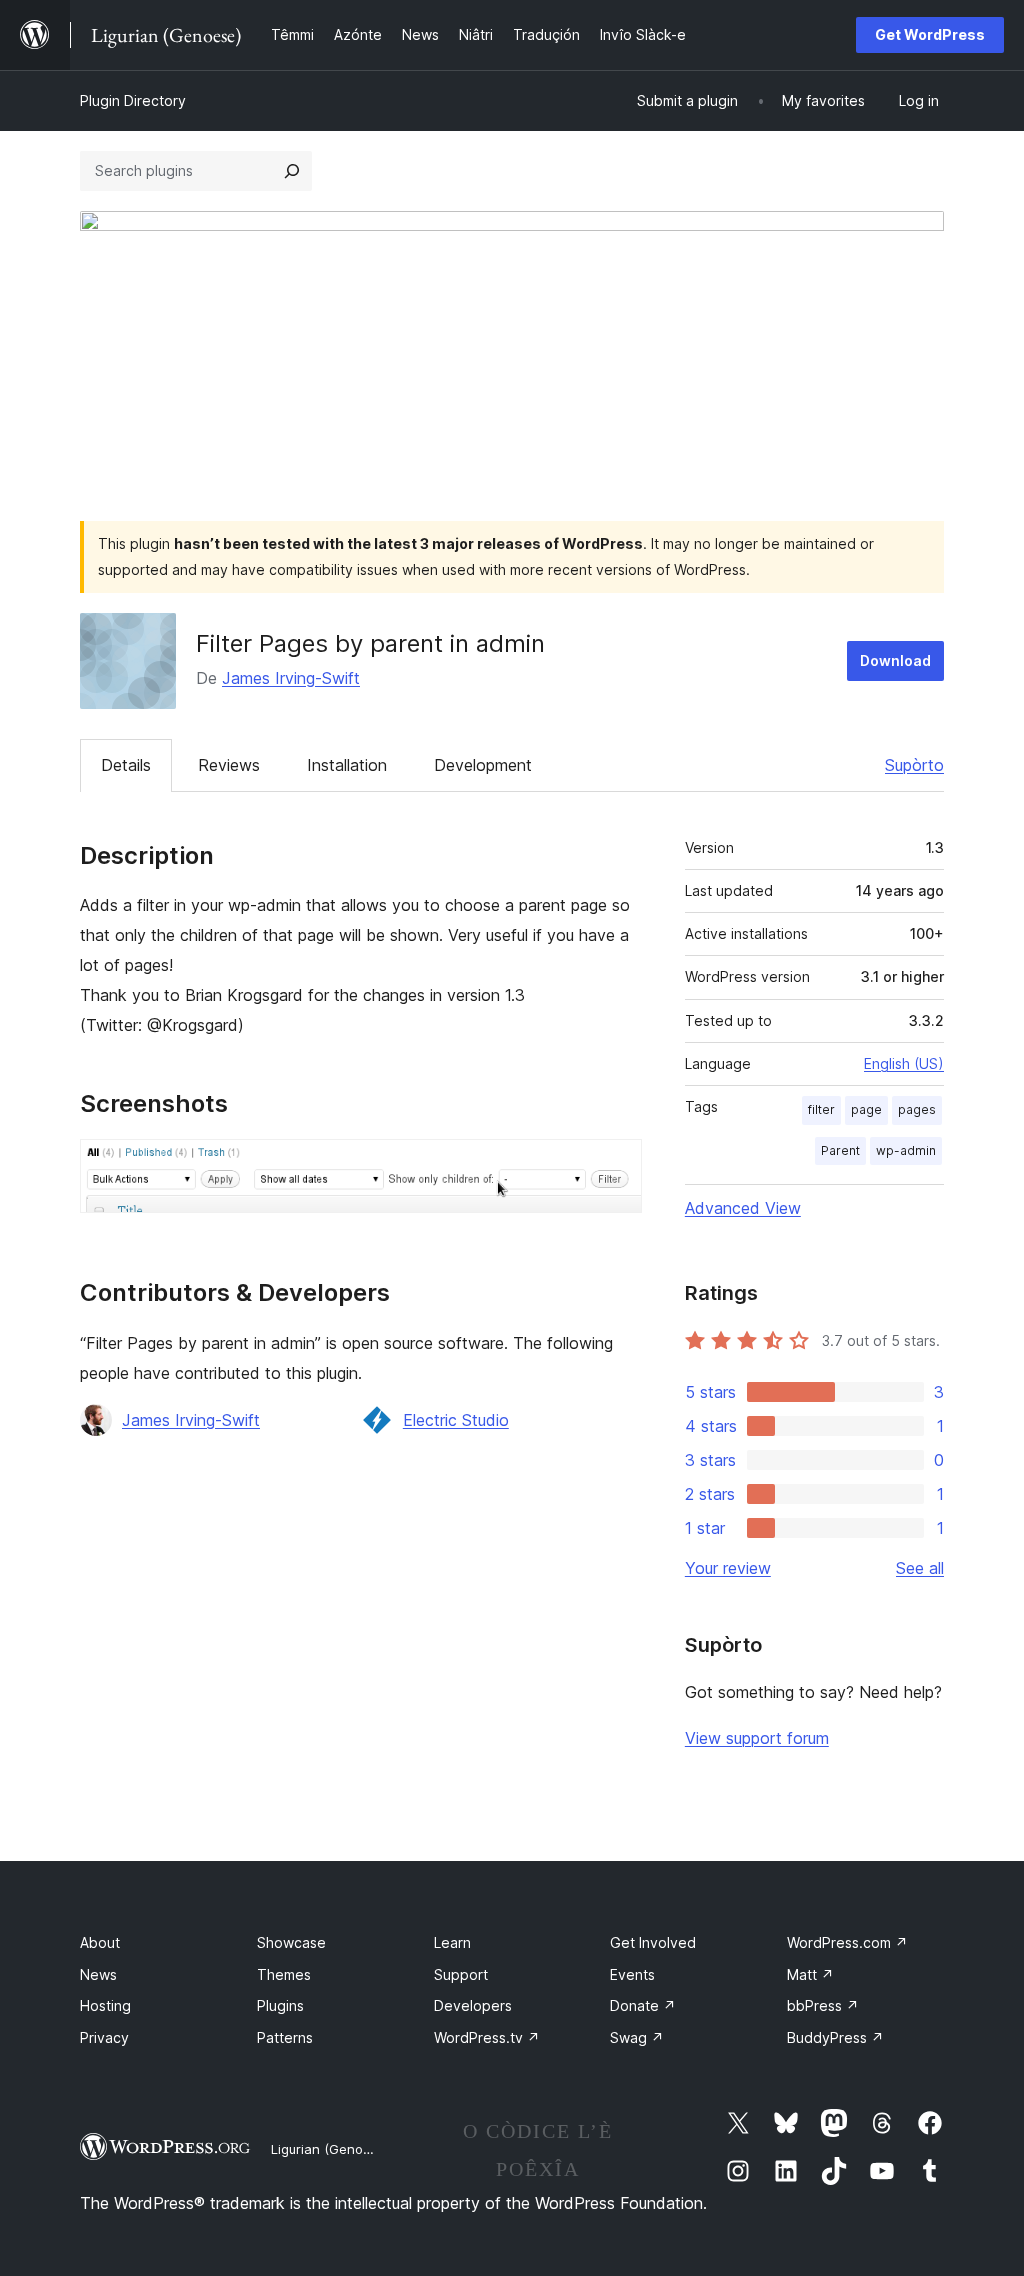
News (98, 1974)
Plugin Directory (133, 100)
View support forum (757, 1738)
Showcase (291, 1942)
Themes (284, 1974)
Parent (840, 1150)
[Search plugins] (292, 171)
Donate (643, 2005)
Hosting (105, 2005)
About (100, 1942)
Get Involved (653, 1942)
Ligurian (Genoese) (330, 2149)
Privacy (104, 2037)
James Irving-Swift (291, 678)
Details (126, 765)
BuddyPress (835, 2037)
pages (917, 1109)
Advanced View (743, 1208)
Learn (452, 1942)
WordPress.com (847, 1942)
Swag (637, 2037)
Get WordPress (930, 34)
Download (895, 660)
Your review (728, 1568)
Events (632, 1974)
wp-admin (906, 1150)
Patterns (285, 2037)
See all (920, 1568)
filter (821, 1109)
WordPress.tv (487, 2037)
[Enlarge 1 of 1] (615, 1166)
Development (483, 765)
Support (461, 1974)
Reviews (229, 765)
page (866, 1109)
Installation (347, 765)
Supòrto (914, 765)
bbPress (823, 2005)
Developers (473, 2005)
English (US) (904, 1063)
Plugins (280, 2005)
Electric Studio (456, 1420)
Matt (810, 1974)
